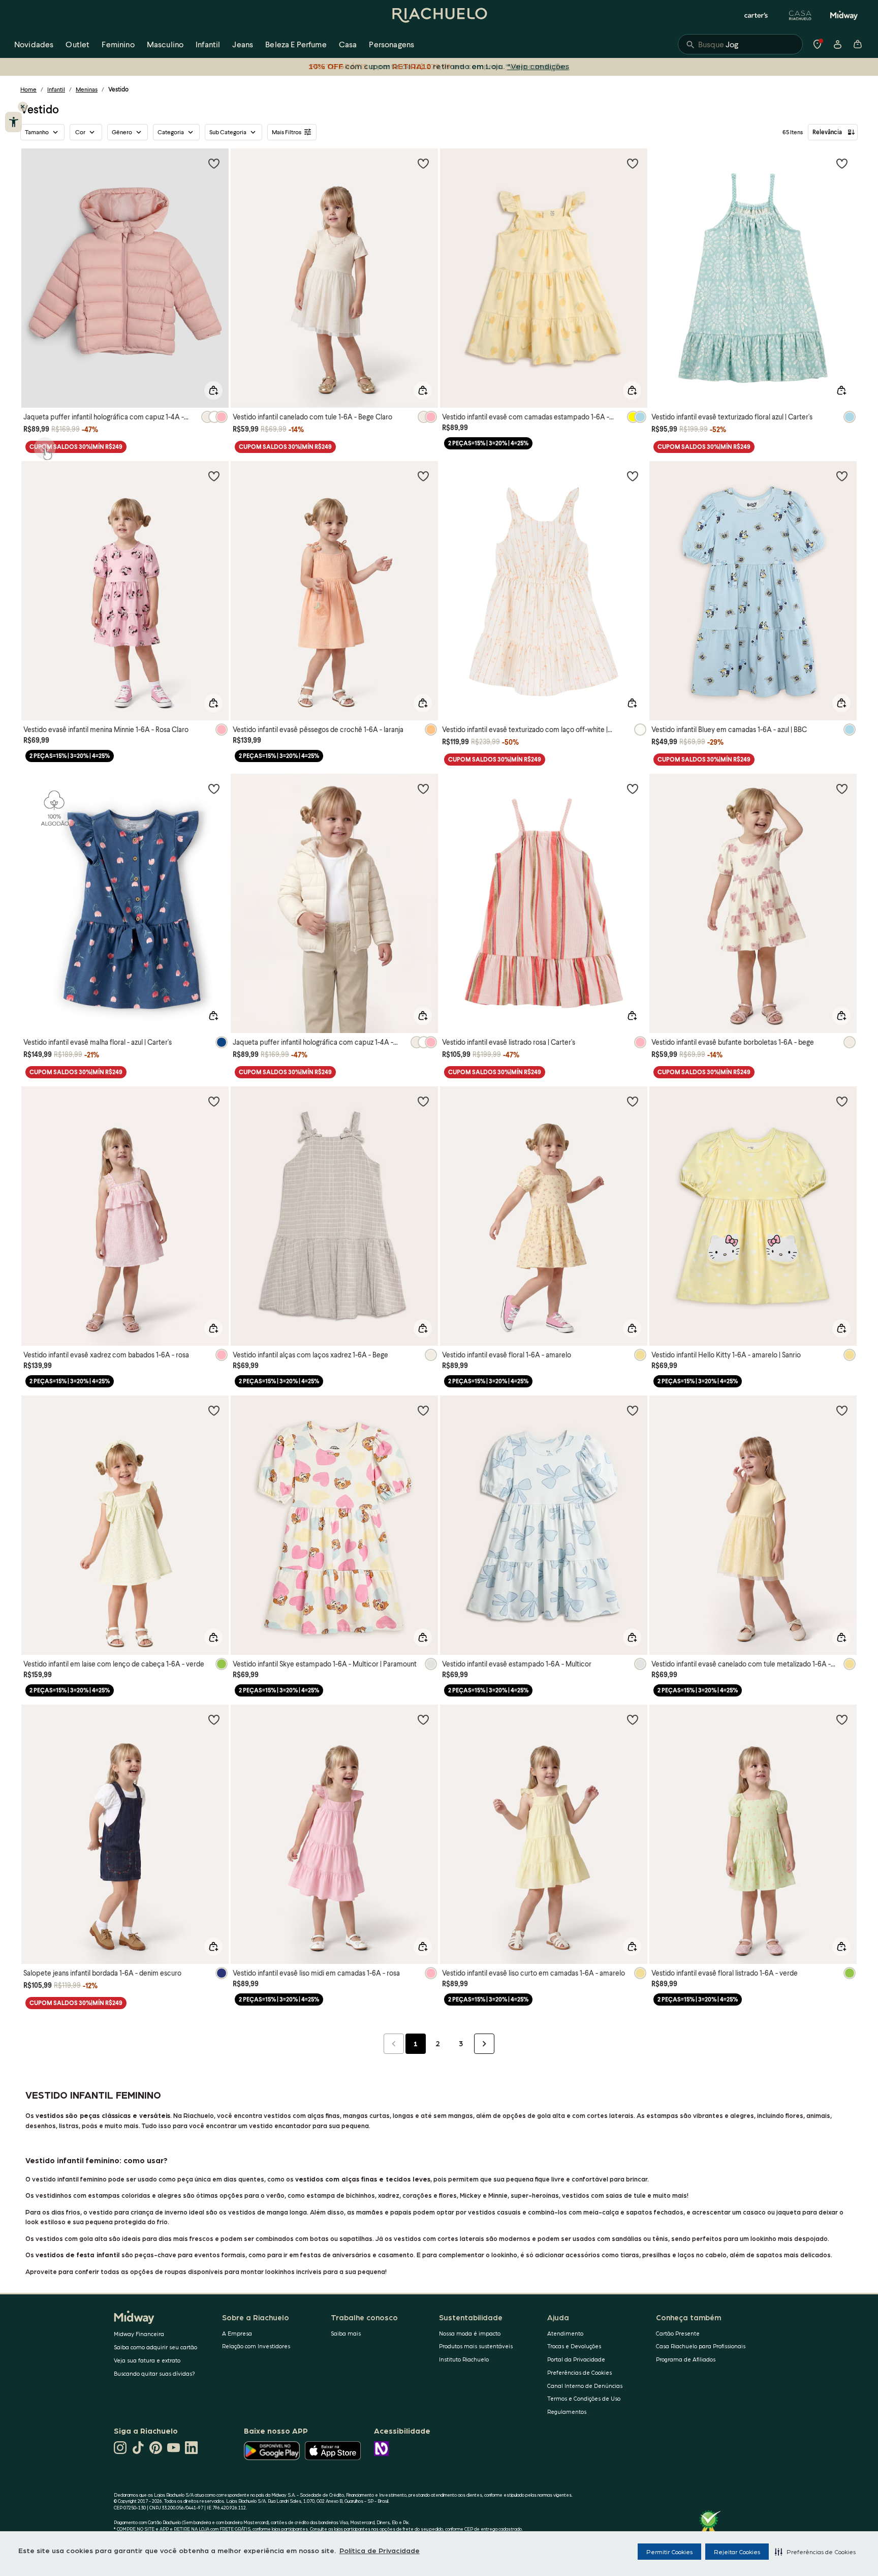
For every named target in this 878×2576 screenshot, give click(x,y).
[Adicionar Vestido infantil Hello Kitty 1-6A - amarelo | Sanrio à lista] (842, 1101)
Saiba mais (346, 2333)
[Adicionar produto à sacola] (213, 390)
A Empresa (237, 2333)
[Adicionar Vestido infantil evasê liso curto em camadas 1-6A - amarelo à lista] (633, 1719)
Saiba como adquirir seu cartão (155, 2347)
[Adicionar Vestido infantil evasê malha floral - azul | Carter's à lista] (214, 789)
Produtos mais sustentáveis (476, 2346)
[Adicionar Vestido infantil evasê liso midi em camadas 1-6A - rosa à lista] (423, 1719)
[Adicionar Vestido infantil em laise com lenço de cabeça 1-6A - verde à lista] (214, 1410)
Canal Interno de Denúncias (585, 2386)
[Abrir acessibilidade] (13, 122)
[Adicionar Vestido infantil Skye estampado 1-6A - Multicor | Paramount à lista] (423, 1410)
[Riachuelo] (439, 15)
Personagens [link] (391, 44)
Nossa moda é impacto (470, 2333)
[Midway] (844, 15)
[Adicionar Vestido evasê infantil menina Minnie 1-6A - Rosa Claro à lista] (214, 476)
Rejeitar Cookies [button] (737, 2552)
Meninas (87, 89)
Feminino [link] (118, 44)
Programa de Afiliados (686, 2359)
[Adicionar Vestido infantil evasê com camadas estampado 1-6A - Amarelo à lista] (633, 163)
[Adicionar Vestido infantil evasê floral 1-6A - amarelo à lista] (633, 1101)
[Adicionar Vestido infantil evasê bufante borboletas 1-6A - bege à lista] (842, 789)
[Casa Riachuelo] (800, 15)
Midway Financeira (139, 2334)
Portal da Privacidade (576, 2359)
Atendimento (565, 2333)
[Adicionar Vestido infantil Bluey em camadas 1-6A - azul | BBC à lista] (842, 476)
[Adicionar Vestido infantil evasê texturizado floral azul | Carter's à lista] (842, 163)
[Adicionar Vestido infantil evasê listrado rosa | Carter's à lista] (633, 789)
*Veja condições (536, 66)
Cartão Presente (678, 2333)
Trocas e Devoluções (574, 2346)
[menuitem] (34, 44)
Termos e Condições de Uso (584, 2398)
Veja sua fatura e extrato (147, 2360)
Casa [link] (348, 44)
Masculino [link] (165, 44)
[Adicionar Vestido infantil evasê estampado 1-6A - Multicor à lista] (633, 1410)
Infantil (56, 89)
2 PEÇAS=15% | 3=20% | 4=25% (488, 443)
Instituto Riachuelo (464, 2359)
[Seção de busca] (740, 44)
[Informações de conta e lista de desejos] (837, 44)
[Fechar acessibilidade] (23, 107)
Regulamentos (567, 2412)
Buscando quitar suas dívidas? (154, 2373)
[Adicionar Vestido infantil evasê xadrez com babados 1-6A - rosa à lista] (214, 1101)
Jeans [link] (243, 44)
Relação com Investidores (256, 2346)
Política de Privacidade (380, 2550)
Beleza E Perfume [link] (296, 44)
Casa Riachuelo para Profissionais (701, 2346)
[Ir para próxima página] (484, 2044)
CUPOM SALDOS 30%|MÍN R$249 (76, 447)
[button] (815, 2552)
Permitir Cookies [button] (669, 2552)
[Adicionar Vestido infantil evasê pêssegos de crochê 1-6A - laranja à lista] (423, 476)
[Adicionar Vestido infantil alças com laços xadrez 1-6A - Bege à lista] (423, 1101)
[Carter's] (757, 15)
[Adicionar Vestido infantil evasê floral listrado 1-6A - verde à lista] (842, 1719)
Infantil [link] (208, 44)
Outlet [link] (77, 44)
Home (28, 89)
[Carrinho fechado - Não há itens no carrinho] (858, 44)
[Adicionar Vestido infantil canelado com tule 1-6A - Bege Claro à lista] (423, 163)
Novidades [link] (34, 44)
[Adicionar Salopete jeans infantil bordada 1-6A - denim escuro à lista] (214, 1719)
